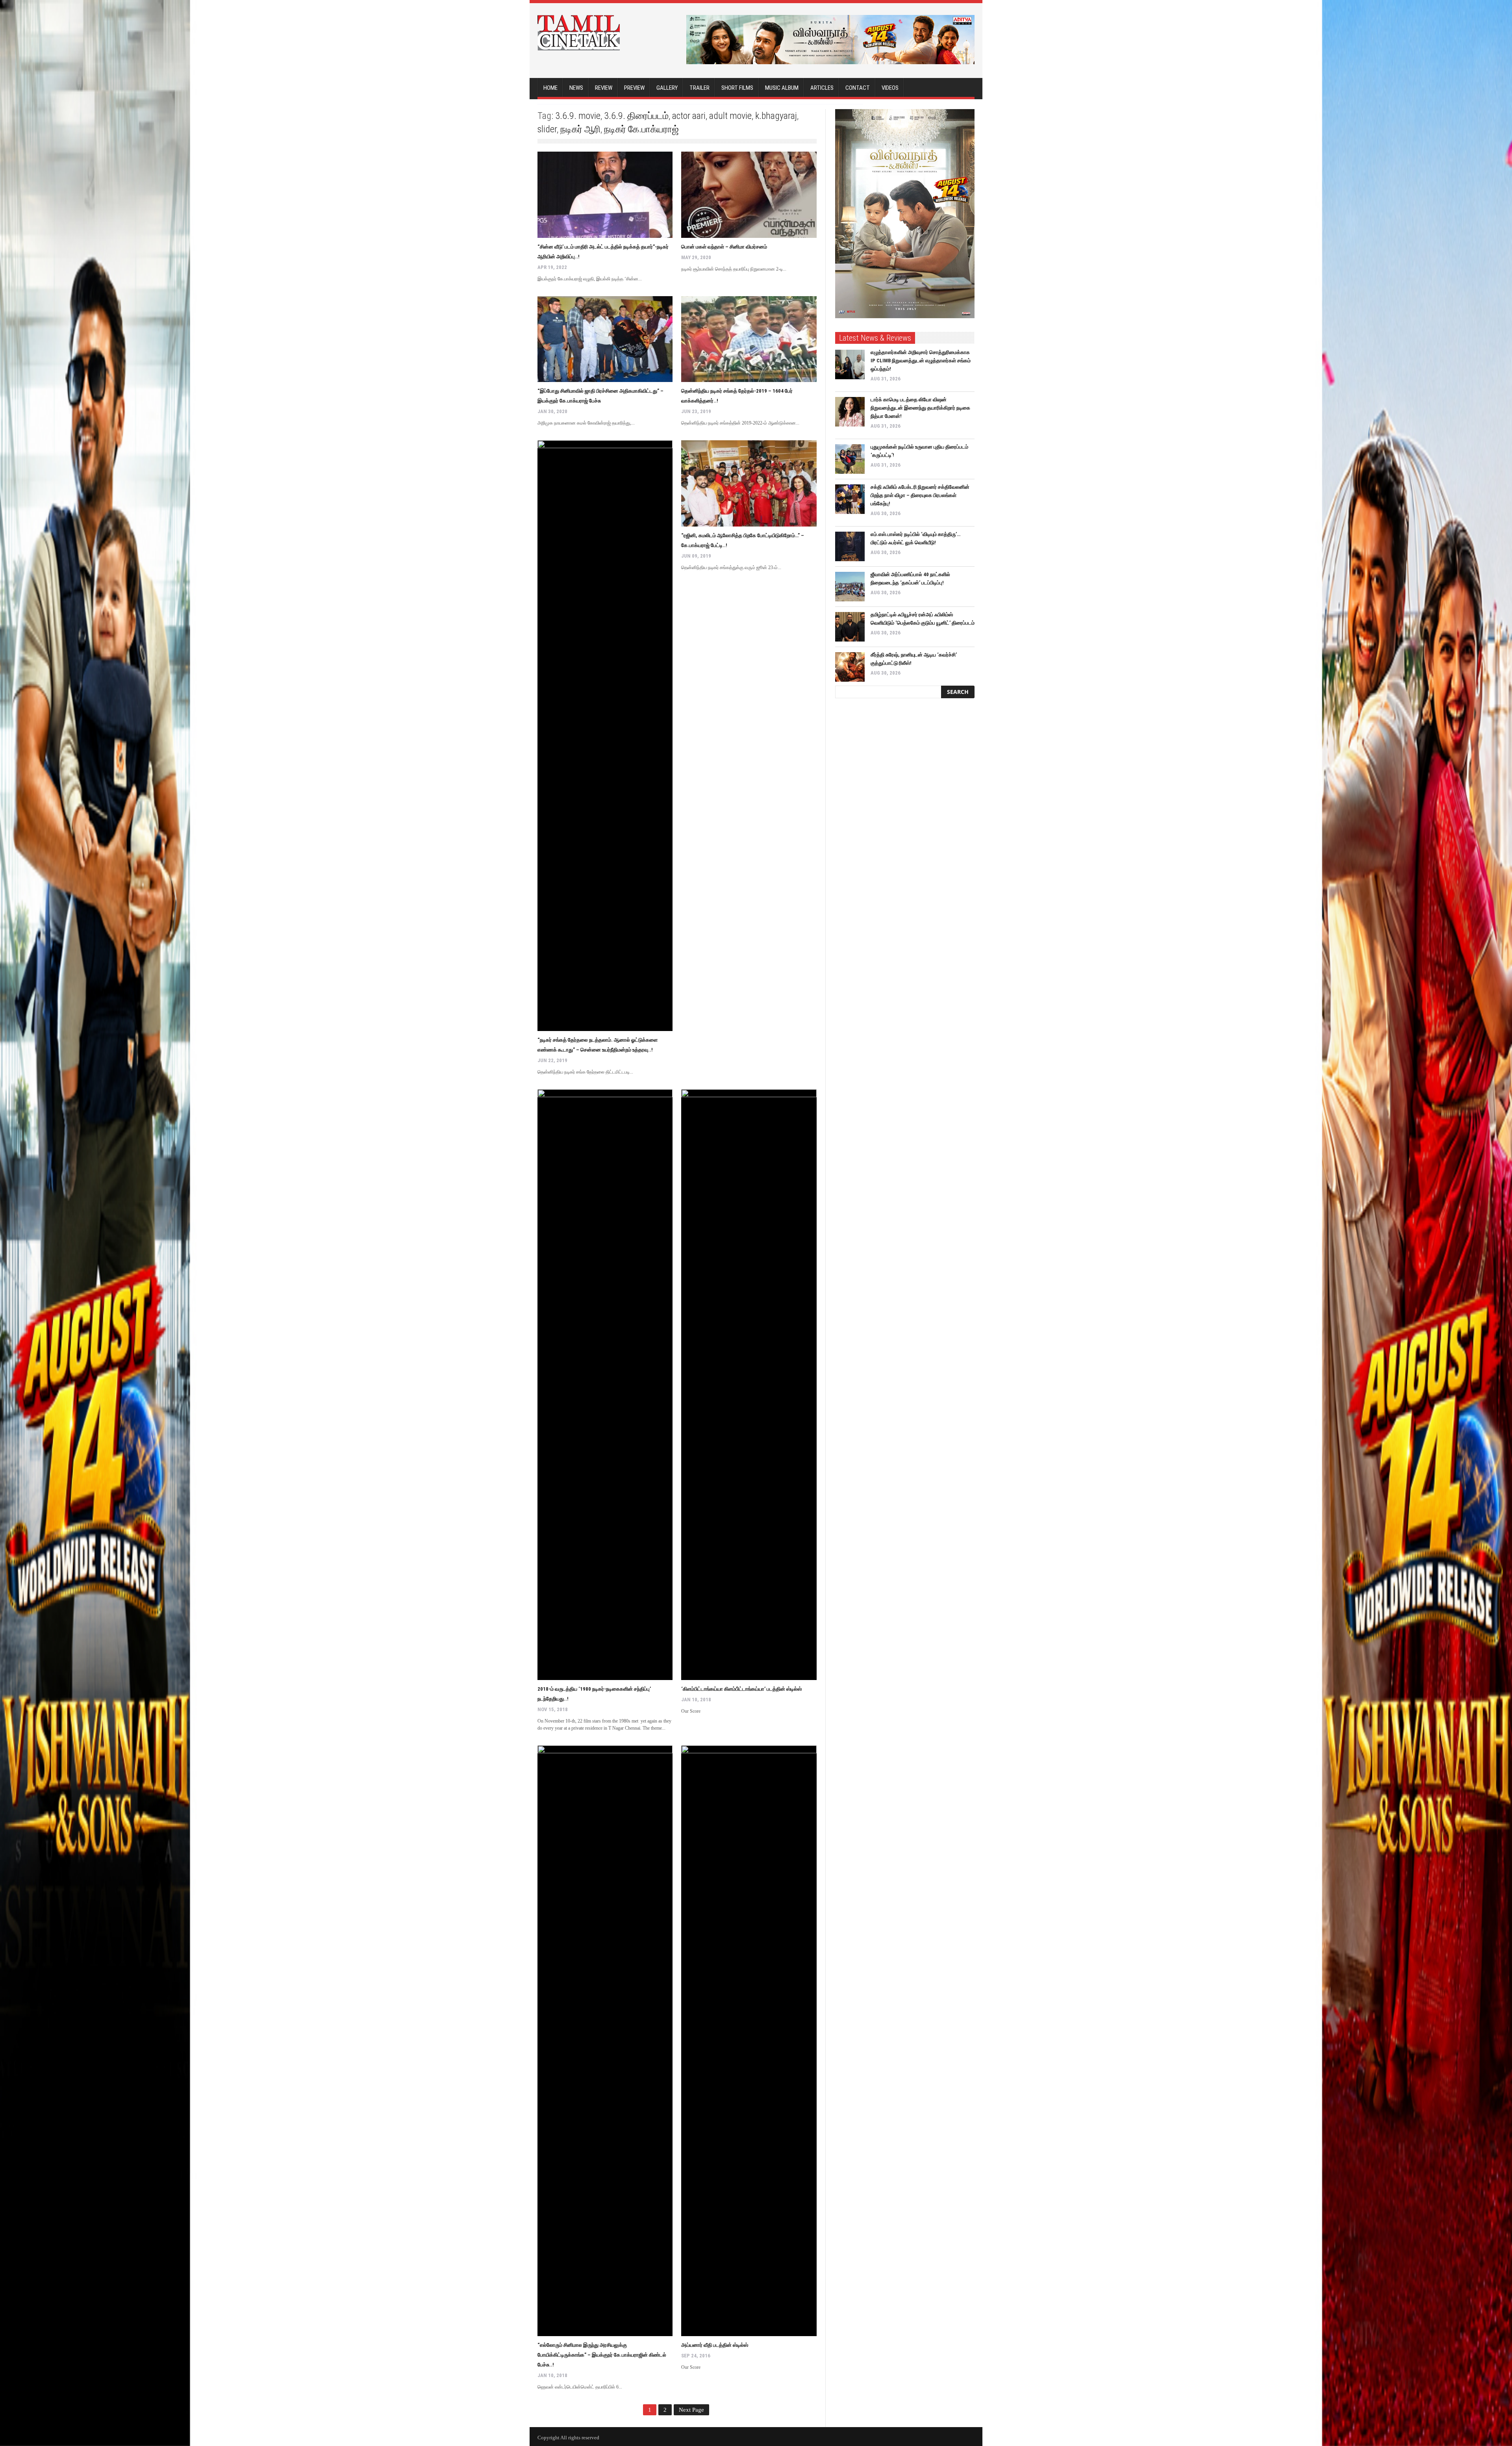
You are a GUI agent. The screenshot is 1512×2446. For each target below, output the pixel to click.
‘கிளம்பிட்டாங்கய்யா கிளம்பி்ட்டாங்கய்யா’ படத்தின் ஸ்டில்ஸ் (741, 1689)
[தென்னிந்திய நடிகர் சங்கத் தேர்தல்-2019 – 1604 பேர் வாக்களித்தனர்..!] (749, 339)
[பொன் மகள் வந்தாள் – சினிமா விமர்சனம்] (749, 195)
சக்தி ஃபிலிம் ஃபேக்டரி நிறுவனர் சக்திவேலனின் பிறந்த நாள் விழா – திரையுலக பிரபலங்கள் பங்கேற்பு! (920, 495)
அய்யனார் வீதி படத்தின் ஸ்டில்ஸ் (715, 2345)
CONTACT (858, 88)
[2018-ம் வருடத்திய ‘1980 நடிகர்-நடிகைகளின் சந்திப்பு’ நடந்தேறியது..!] (605, 1385)
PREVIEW (634, 88)
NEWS (576, 88)
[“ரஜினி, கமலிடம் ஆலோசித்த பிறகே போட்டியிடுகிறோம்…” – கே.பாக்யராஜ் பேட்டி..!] (749, 483)
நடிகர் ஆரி (580, 129)
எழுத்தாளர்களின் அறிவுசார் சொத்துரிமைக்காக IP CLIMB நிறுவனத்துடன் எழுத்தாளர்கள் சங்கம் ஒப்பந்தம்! (921, 361)
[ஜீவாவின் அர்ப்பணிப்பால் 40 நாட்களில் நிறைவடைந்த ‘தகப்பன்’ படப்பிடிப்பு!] (850, 587)
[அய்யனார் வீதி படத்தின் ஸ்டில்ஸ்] (749, 2041)
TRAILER (699, 88)
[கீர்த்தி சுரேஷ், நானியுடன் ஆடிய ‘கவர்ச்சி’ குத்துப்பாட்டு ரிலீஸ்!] (850, 667)
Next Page (691, 2410)
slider (547, 129)
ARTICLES (822, 88)
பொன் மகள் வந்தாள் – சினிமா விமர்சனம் (724, 247)
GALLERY (667, 88)
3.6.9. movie (578, 116)
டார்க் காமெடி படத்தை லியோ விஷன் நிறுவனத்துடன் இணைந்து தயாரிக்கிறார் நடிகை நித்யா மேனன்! (920, 408)
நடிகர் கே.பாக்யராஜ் (641, 129)
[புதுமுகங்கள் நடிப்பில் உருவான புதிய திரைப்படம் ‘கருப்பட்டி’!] (850, 459)
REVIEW (604, 88)
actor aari (689, 116)
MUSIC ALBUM (782, 88)
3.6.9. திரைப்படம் (636, 116)
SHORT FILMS (737, 88)
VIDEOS (890, 88)
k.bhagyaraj (776, 116)
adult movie (730, 116)
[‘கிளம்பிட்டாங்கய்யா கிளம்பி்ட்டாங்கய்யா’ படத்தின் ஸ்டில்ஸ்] (749, 1385)
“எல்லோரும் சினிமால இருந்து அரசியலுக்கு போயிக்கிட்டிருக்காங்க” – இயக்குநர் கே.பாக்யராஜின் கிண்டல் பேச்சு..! (602, 2355)
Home (550, 88)
